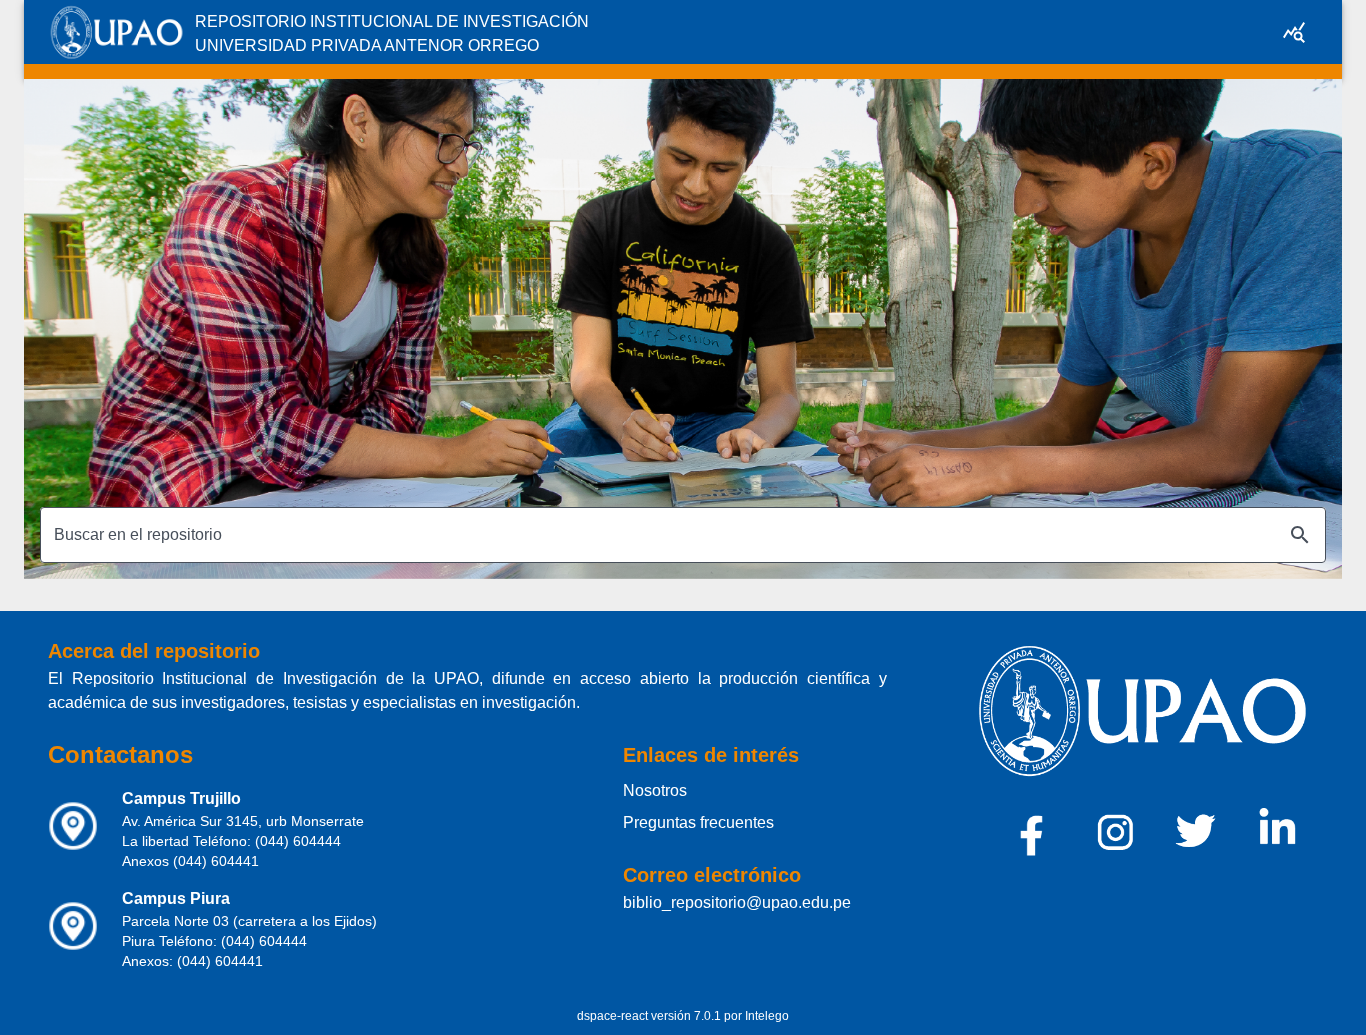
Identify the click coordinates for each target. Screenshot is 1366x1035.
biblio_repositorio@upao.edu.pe (737, 902)
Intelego (767, 1016)
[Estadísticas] (1294, 32)
